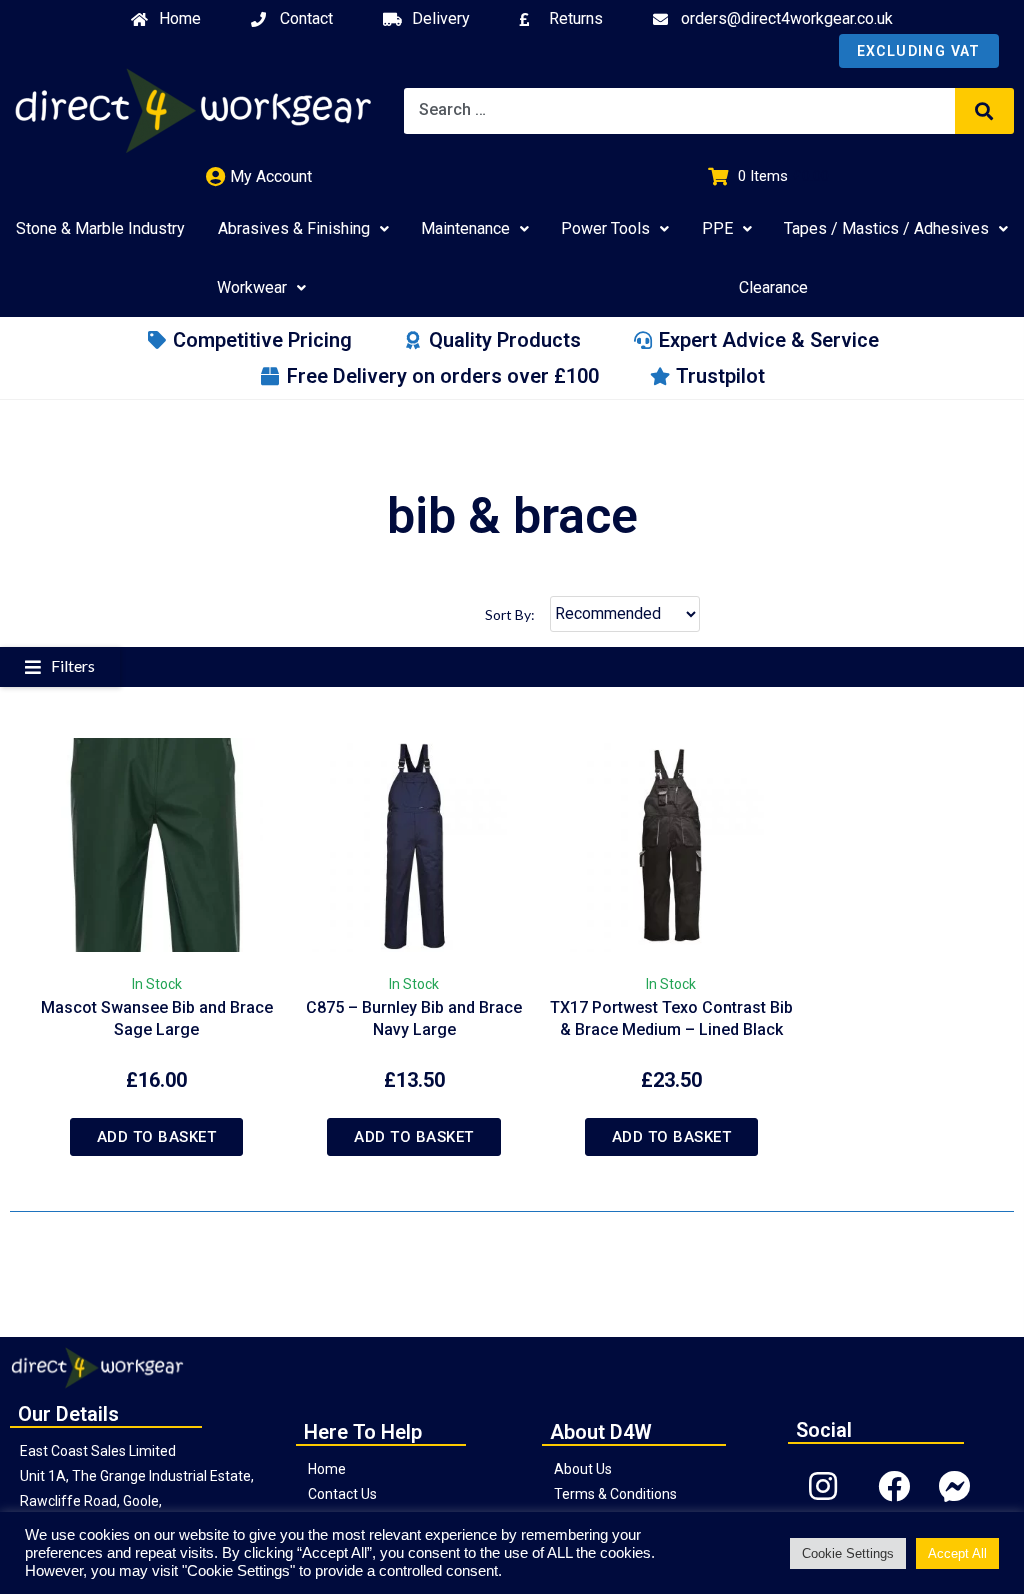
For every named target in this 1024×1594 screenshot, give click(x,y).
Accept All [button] (957, 1553)
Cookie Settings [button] (848, 1553)
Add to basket (157, 1137)
